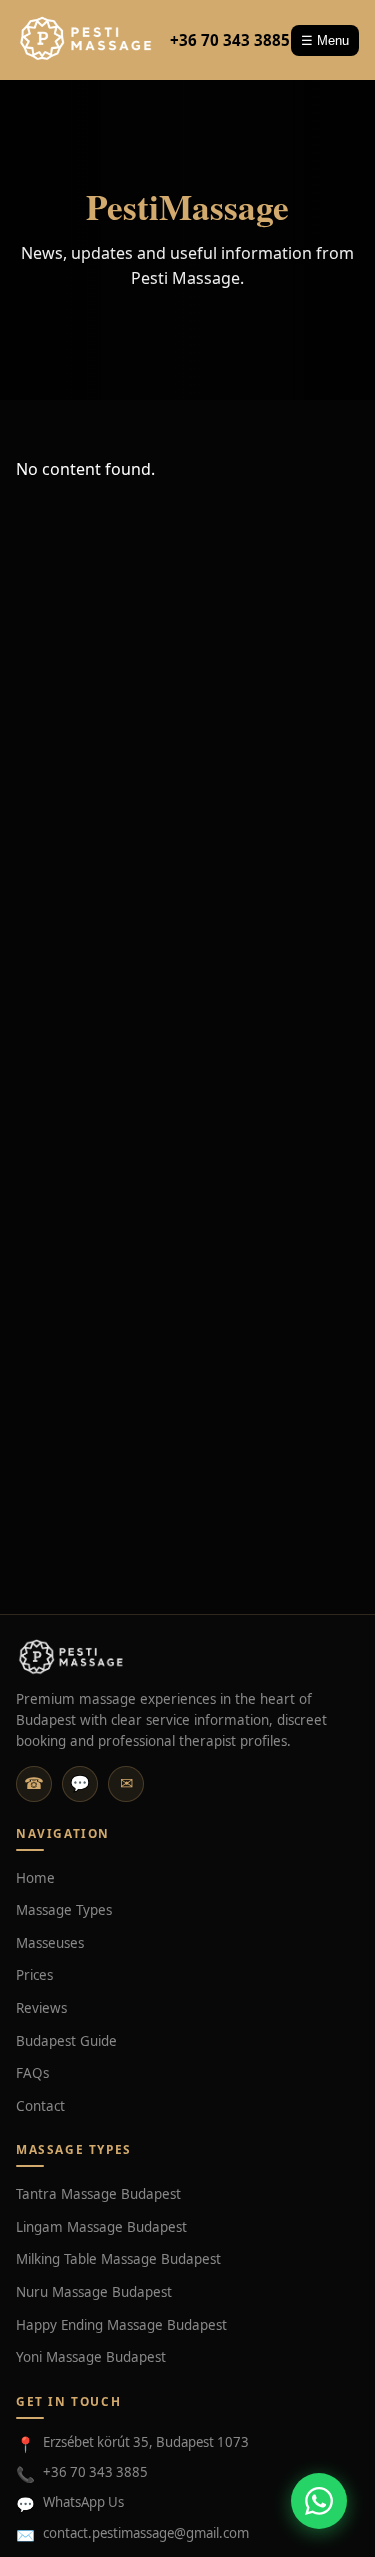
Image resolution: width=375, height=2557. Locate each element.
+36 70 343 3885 (230, 40)
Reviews (41, 2008)
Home (35, 1878)
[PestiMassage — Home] (87, 40)
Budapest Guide (66, 2041)
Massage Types (64, 1910)
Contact (40, 2106)
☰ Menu (325, 40)
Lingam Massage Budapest (101, 2227)
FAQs (32, 2073)
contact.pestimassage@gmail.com (146, 2533)
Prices (34, 1975)
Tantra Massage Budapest (98, 2194)
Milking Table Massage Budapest (118, 2259)
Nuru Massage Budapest (94, 2292)
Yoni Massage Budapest (91, 2357)
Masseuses (50, 1943)
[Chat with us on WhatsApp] (319, 2501)
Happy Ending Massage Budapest (121, 2325)
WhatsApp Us (83, 2502)
